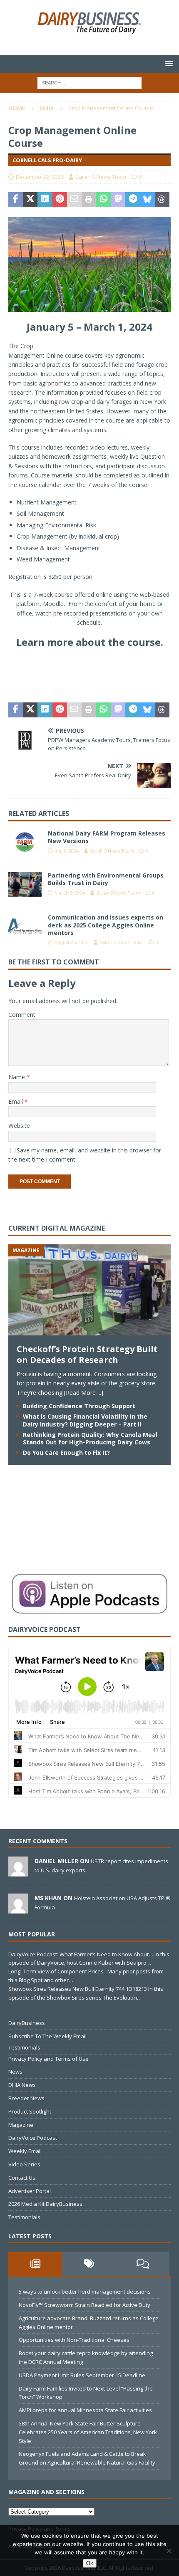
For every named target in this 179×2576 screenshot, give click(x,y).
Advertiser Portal (30, 2191)
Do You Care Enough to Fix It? (66, 1452)
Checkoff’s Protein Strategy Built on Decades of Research (87, 1354)
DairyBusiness (27, 2023)
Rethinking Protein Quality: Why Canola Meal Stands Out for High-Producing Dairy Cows (90, 1438)
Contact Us (22, 2178)
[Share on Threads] (162, 200)
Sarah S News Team (101, 177)
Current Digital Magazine (57, 1228)
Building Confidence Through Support (79, 1406)
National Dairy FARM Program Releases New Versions (107, 837)
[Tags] (89, 2264)
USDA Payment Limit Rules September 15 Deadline (82, 2375)
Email (16, 1101)
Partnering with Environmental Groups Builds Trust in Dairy (106, 879)
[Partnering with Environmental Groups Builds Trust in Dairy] (25, 884)
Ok (90, 2563)
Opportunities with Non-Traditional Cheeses (74, 2340)
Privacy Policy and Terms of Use (48, 2059)
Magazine (21, 2125)
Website (19, 1126)
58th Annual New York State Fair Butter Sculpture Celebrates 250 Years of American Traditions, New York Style (88, 2432)
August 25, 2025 (71, 942)
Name (17, 1077)
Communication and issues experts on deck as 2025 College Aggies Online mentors (106, 925)
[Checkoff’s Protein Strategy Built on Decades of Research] (89, 1331)
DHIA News (22, 2085)
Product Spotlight (30, 2111)
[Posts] (35, 2264)
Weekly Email (25, 2151)
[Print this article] (89, 200)
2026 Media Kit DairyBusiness (45, 2204)
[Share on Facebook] (16, 200)
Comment (22, 1015)
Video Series (24, 2164)
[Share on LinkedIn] (45, 200)
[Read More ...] (84, 1393)
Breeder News (26, 2098)
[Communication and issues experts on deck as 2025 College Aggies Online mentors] (25, 926)
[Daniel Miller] (18, 1872)
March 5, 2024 (70, 893)
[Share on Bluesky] (148, 200)
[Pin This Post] (60, 200)
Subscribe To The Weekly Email (47, 2036)
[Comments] (143, 2264)
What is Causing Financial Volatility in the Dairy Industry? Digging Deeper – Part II (85, 1420)
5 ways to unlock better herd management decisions (85, 2292)
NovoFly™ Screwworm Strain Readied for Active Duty (85, 2305)
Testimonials (24, 2047)
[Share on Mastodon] (118, 200)
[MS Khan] (18, 1909)
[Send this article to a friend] (74, 200)
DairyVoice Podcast (33, 2138)
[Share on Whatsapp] (103, 200)
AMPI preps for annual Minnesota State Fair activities (85, 2410)
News (15, 2072)
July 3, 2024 (67, 851)
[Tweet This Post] (30, 200)
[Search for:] (89, 82)
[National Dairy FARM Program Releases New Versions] (25, 842)
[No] (169, 2551)
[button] (168, 63)
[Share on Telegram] (133, 200)
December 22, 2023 (40, 177)
